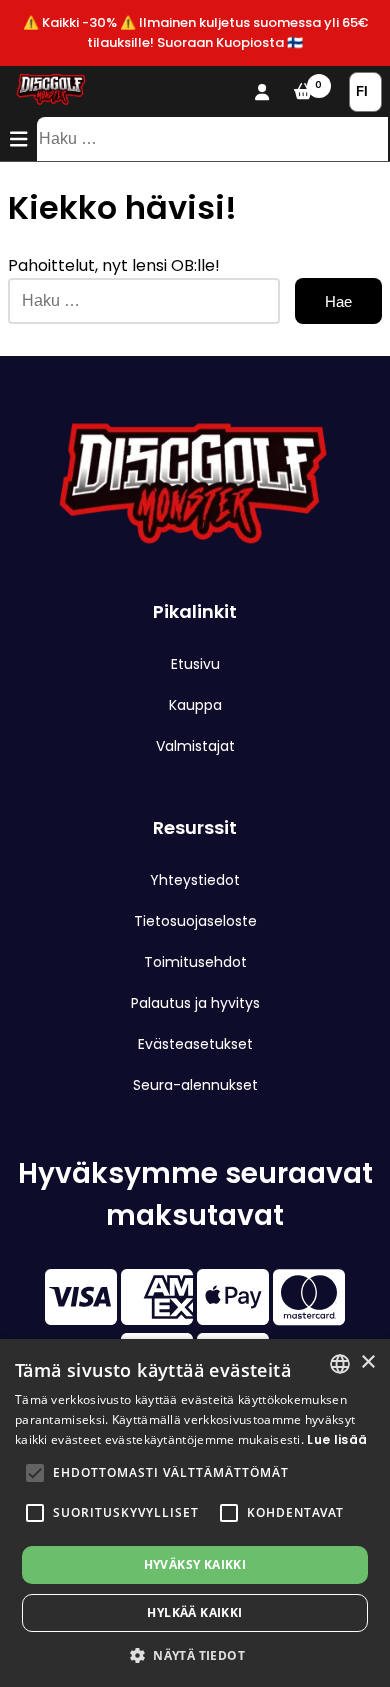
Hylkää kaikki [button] (194, 1612)
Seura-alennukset (195, 1085)
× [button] (367, 1362)
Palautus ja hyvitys (195, 1003)
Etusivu (195, 664)
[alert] (195, 1513)
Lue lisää (337, 1439)
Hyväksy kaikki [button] (195, 1564)
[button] (35, 1473)
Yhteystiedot (195, 880)
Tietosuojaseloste (195, 921)
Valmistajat (195, 746)
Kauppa (195, 705)
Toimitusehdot (195, 962)
